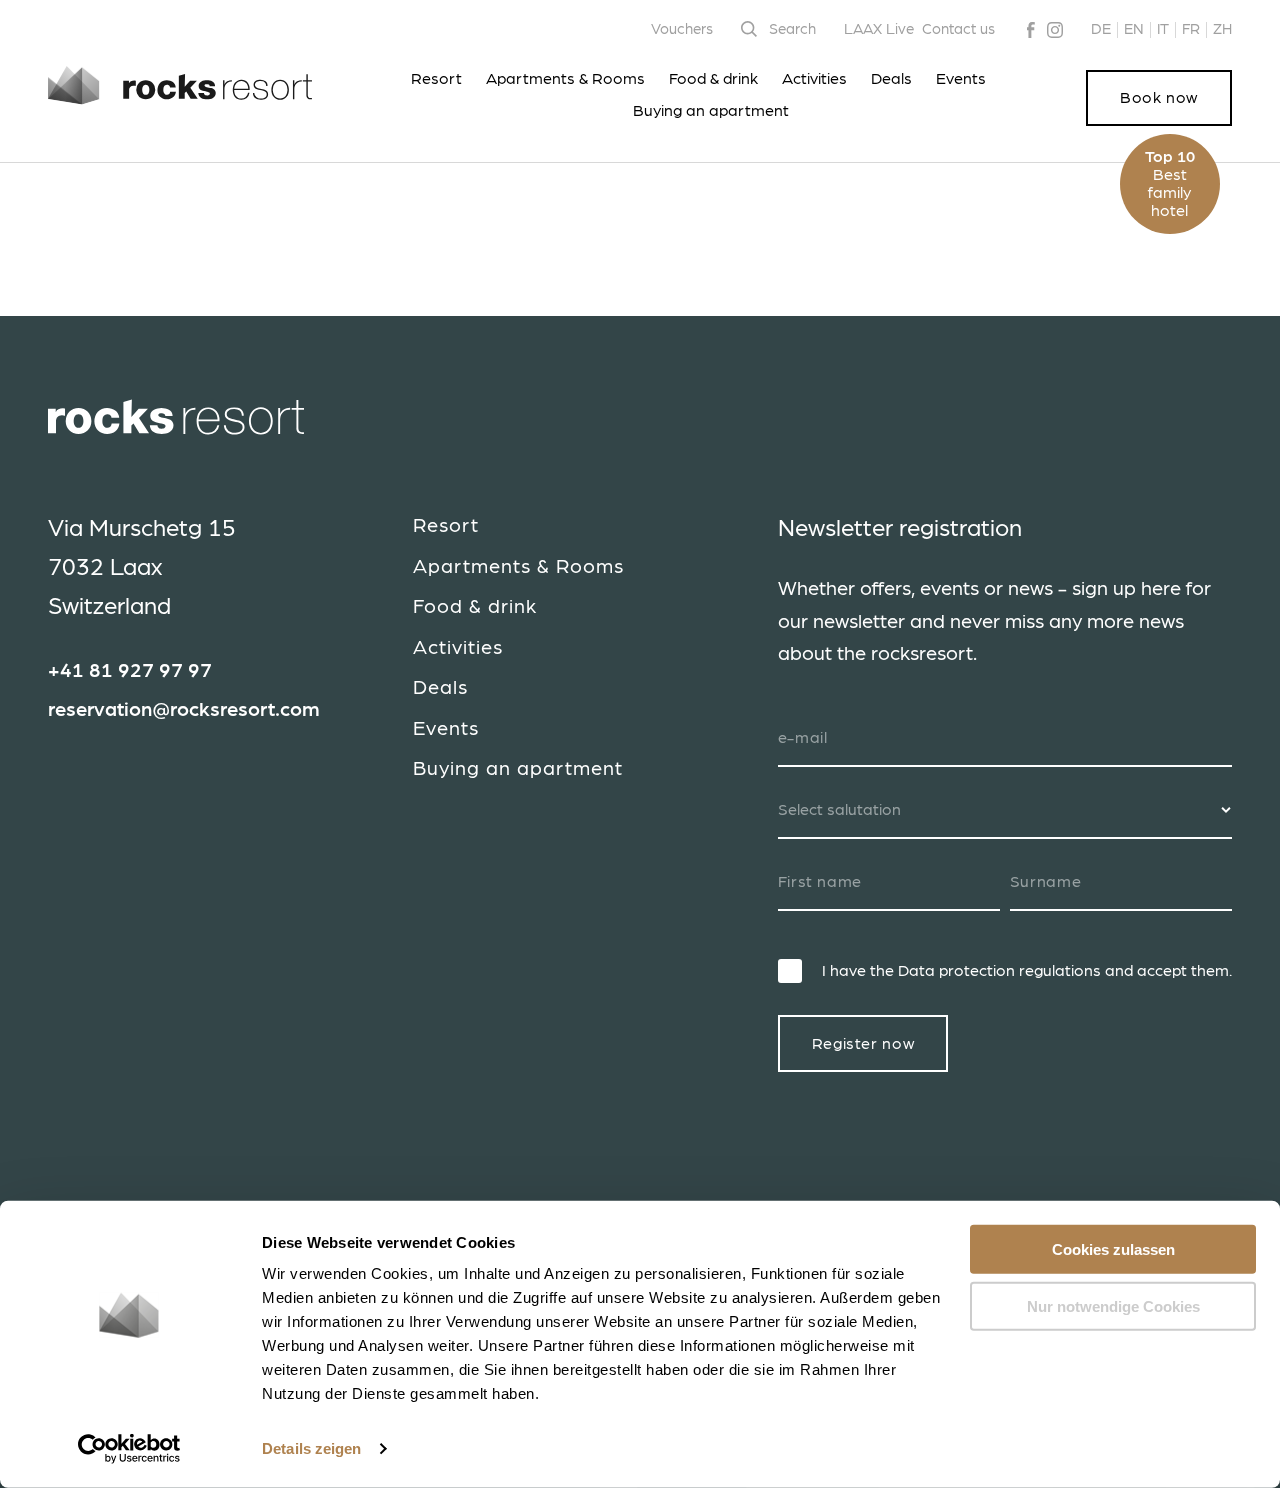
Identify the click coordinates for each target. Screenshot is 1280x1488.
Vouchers (682, 29)
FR (1191, 29)
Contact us (958, 29)
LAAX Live (879, 29)
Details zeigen (311, 1448)
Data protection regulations (999, 971)
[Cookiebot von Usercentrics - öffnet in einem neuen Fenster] (129, 1449)
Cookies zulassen (1113, 1249)
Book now (1159, 98)
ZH (1222, 29)
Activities (814, 79)
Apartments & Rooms (565, 79)
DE (1101, 29)
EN (1134, 29)
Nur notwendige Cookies (1113, 1305)
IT (1163, 29)
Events (961, 79)
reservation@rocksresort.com (184, 710)
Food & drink (713, 79)
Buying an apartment (711, 111)
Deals (891, 79)
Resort (436, 79)
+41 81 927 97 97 (130, 671)
